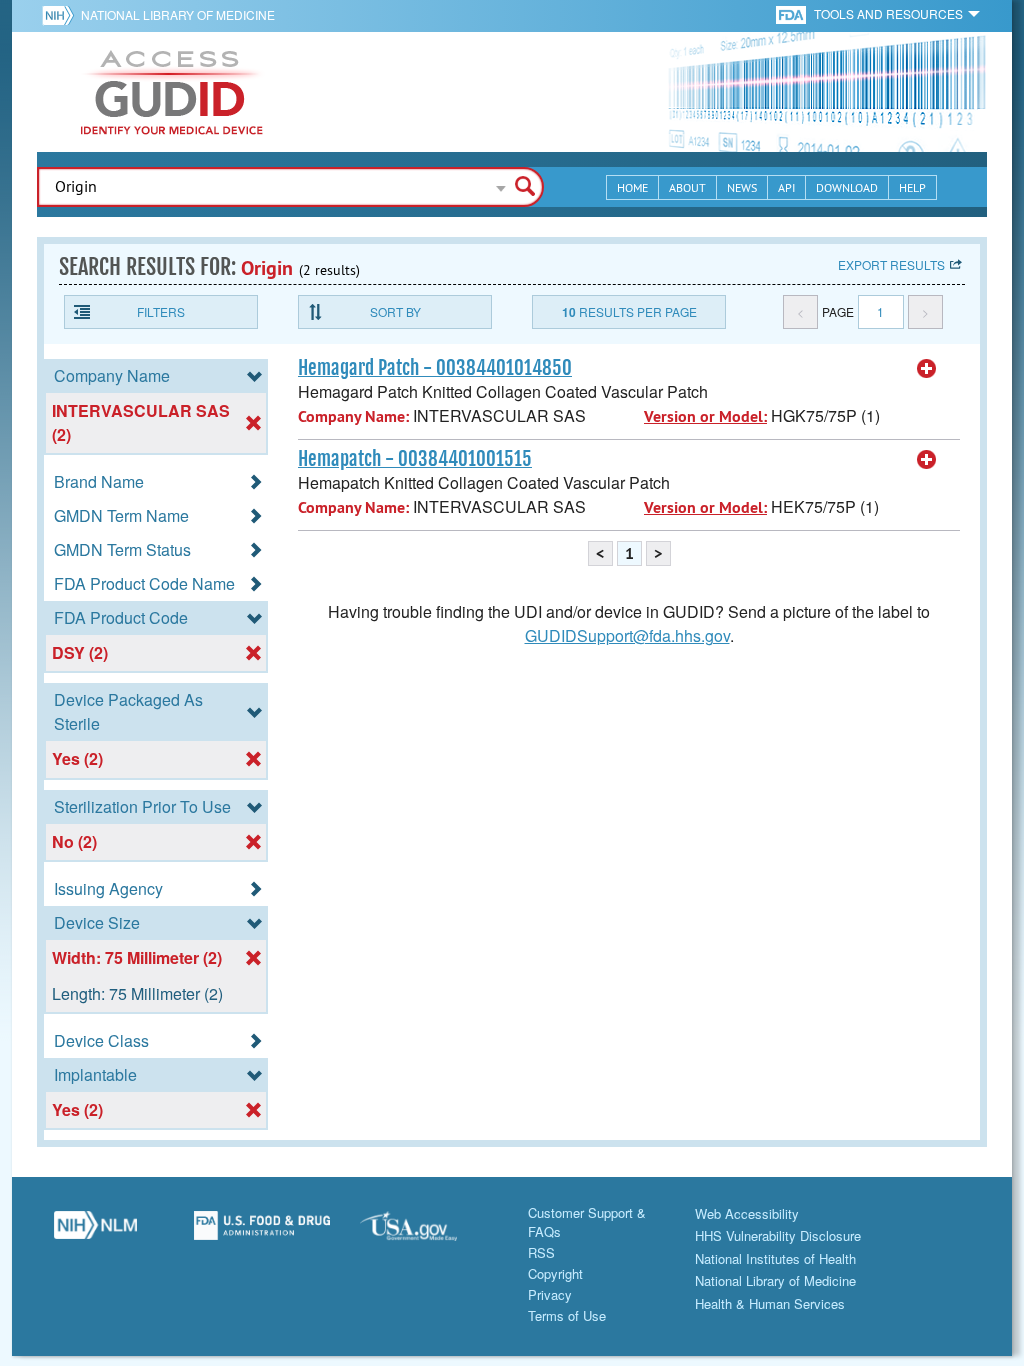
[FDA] (792, 13)
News (742, 187)
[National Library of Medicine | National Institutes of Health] (95, 1233)
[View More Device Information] (927, 369)
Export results (891, 264)
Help (912, 187)
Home (632, 187)
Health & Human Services (770, 1303)
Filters (161, 311)
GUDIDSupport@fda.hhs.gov (627, 635)
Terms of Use (567, 1315)
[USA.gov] (428, 1233)
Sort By (395, 311)
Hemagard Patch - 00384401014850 (435, 368)
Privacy (550, 1294)
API (786, 187)
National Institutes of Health (775, 1258)
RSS (541, 1252)
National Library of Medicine (178, 14)
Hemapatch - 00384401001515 (415, 459)
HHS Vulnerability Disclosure (778, 1235)
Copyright (555, 1273)
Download (847, 187)
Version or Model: (705, 416)
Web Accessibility (747, 1213)
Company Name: (353, 416)
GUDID (172, 92)
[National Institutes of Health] (61, 15)
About (687, 187)
